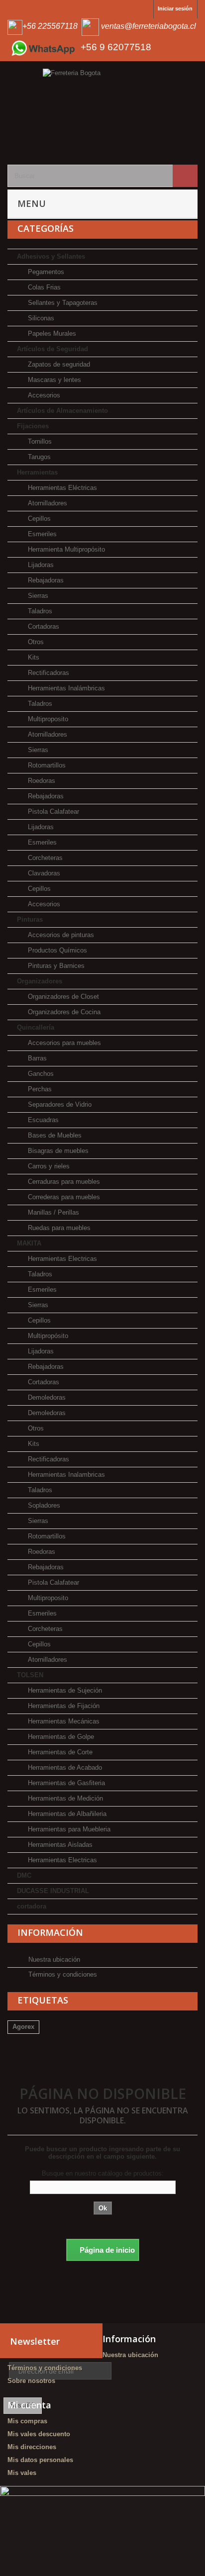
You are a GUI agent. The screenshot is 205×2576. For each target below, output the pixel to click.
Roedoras (41, 781)
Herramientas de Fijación (63, 1706)
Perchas (39, 1089)
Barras (36, 1058)
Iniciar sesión (175, 8)
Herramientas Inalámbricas (65, 688)
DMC (24, 1875)
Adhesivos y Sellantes (51, 256)
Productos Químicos (56, 950)
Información (50, 1932)
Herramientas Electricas (61, 1259)
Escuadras (42, 1120)
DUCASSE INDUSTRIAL (53, 1891)
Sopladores (43, 1505)
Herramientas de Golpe (60, 1737)
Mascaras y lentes (53, 380)
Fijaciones (33, 426)
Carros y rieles (48, 1166)
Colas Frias (43, 287)
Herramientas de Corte (59, 1752)
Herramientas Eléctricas (61, 488)
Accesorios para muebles (63, 1043)
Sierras (37, 596)
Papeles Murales (51, 334)
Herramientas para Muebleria (68, 1829)
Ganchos (40, 1074)
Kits (33, 657)
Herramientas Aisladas (59, 1845)
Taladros (39, 611)
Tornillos (39, 441)
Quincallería (36, 1027)
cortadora (32, 1906)
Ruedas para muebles (58, 1228)
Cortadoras (43, 626)
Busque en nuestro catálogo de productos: (103, 2173)
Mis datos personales (40, 2460)
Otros (35, 642)
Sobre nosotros (31, 2381)
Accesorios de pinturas (60, 935)
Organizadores (40, 981)
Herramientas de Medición (64, 1798)
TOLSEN (30, 1675)
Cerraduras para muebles (63, 1182)
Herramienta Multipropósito (65, 549)
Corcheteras (44, 858)
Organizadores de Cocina (63, 1012)
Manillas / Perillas (52, 1212)
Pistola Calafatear (52, 811)
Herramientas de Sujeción (64, 1690)
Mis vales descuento (39, 2434)
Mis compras (27, 2421)
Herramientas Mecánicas (63, 1721)
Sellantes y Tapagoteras (62, 303)
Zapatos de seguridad (58, 364)
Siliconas (40, 318)
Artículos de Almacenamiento (62, 411)
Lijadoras (40, 565)
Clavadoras (43, 873)
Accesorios (43, 395)
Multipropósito (47, 1336)
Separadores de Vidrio (59, 1104)
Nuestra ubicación (53, 1959)
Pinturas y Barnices (55, 966)
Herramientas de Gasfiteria (65, 1783)
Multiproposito (47, 719)
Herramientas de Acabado (64, 1767)
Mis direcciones (32, 2447)
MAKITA (29, 1243)
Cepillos (38, 519)
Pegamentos (45, 272)
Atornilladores (47, 503)
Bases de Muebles (54, 1135)
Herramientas (37, 472)
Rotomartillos (46, 765)
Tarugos (38, 457)
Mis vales (22, 2473)
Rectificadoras (48, 673)
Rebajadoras (45, 580)
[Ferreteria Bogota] (102, 107)
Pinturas (30, 919)
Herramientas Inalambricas (65, 1475)
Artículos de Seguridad (52, 349)
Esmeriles (41, 534)
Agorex (23, 2027)
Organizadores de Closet (62, 997)
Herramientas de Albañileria (66, 1814)
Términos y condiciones (62, 1974)
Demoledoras (46, 1397)
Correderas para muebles (63, 1197)
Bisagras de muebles (57, 1151)
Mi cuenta (29, 2405)
